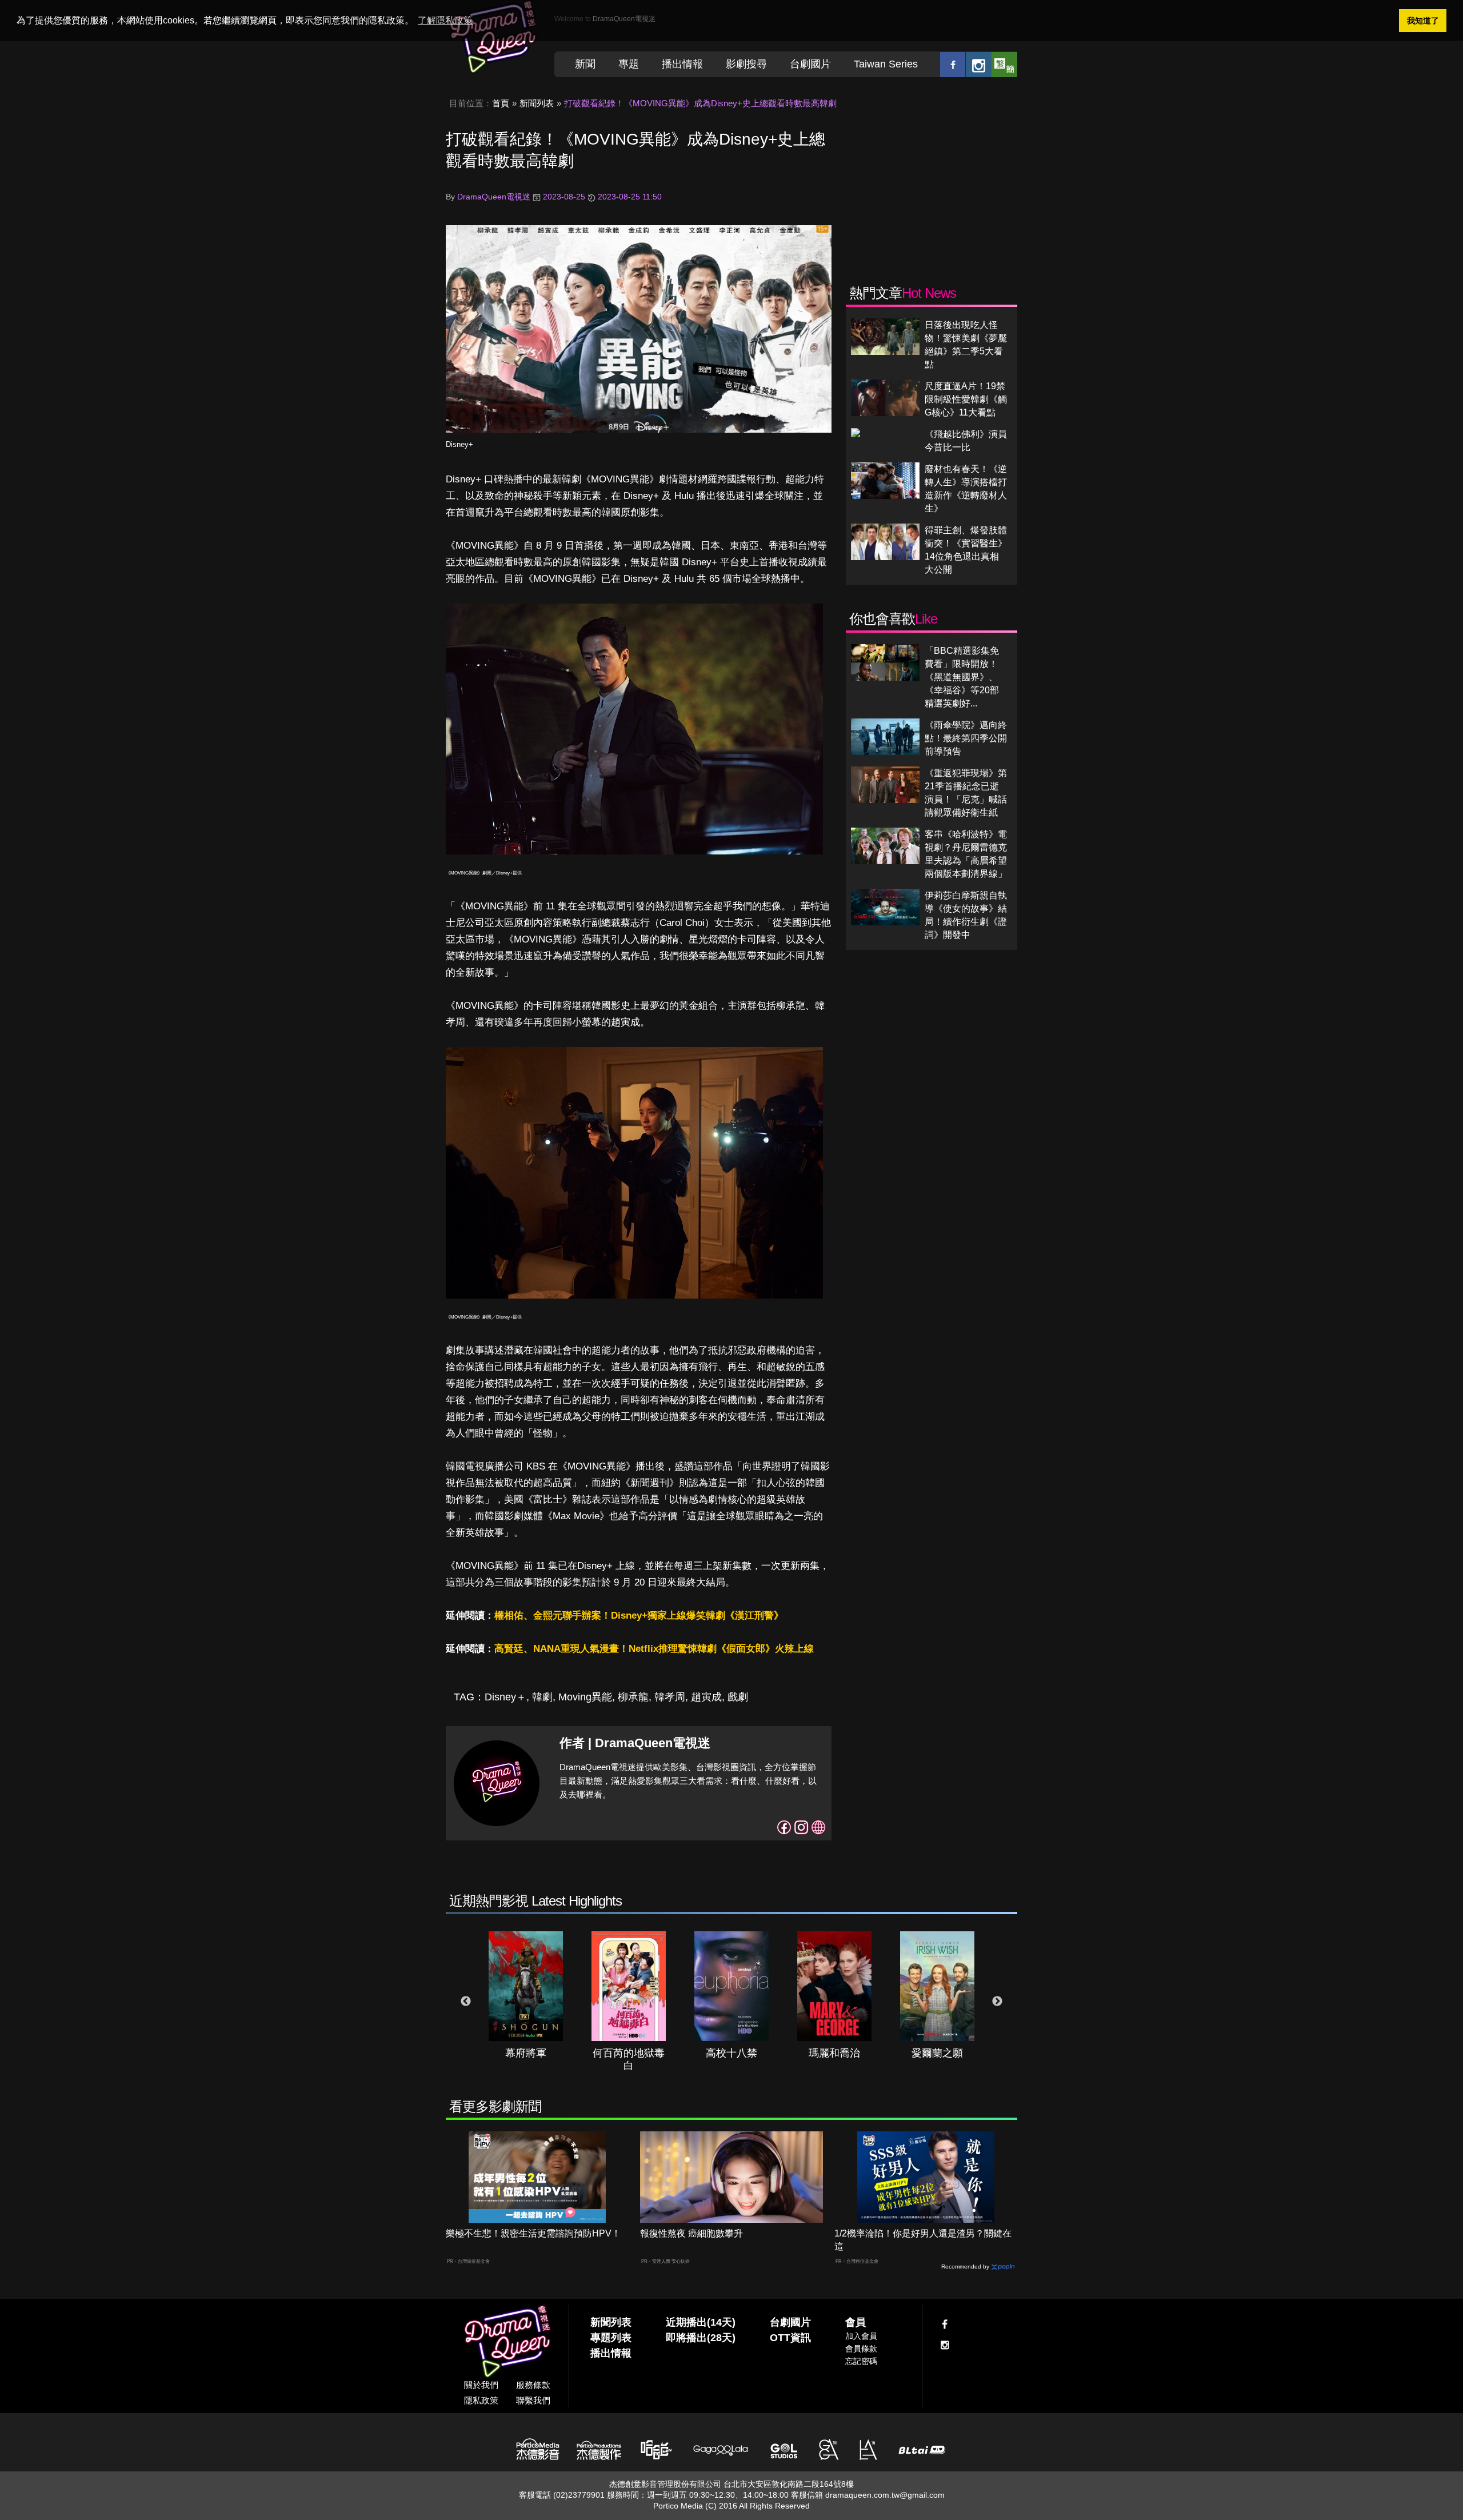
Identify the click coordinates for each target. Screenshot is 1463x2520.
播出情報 (682, 64)
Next (997, 2002)
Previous (466, 2002)
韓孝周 (670, 1697)
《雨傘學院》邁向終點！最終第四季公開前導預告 (966, 738)
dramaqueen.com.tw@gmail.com (885, 2495)
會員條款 (861, 2349)
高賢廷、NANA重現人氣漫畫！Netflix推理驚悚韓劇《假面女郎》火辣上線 (654, 1649)
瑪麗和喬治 (834, 2053)
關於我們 (481, 2385)
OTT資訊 (790, 2338)
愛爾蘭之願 (937, 2053)
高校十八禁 (731, 2053)
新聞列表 (537, 103)
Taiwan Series (886, 64)
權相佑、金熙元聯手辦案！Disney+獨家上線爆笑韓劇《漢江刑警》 (639, 1616)
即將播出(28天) (701, 2338)
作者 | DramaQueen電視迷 (635, 1743)
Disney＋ (505, 1697)
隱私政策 (481, 2400)
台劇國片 (810, 64)
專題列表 (611, 2338)
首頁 (501, 103)
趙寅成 (706, 1697)
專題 (629, 64)
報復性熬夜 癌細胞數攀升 (691, 2233)
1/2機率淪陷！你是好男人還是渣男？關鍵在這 (923, 2240)
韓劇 (542, 1697)
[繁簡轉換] (1004, 64)
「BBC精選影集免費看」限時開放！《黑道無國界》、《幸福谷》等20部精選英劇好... (962, 677)
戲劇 (738, 1697)
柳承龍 (633, 1697)
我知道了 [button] (1423, 21)
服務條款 (533, 2385)
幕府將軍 (526, 2053)
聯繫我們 (533, 2400)
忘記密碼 (861, 2361)
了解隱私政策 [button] (445, 20)
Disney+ (459, 444)
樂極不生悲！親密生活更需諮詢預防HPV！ (533, 2233)
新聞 (585, 64)
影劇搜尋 (746, 64)
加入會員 (861, 2336)
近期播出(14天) (701, 2322)
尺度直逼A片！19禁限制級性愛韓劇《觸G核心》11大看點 (966, 399)
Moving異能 (585, 1697)
